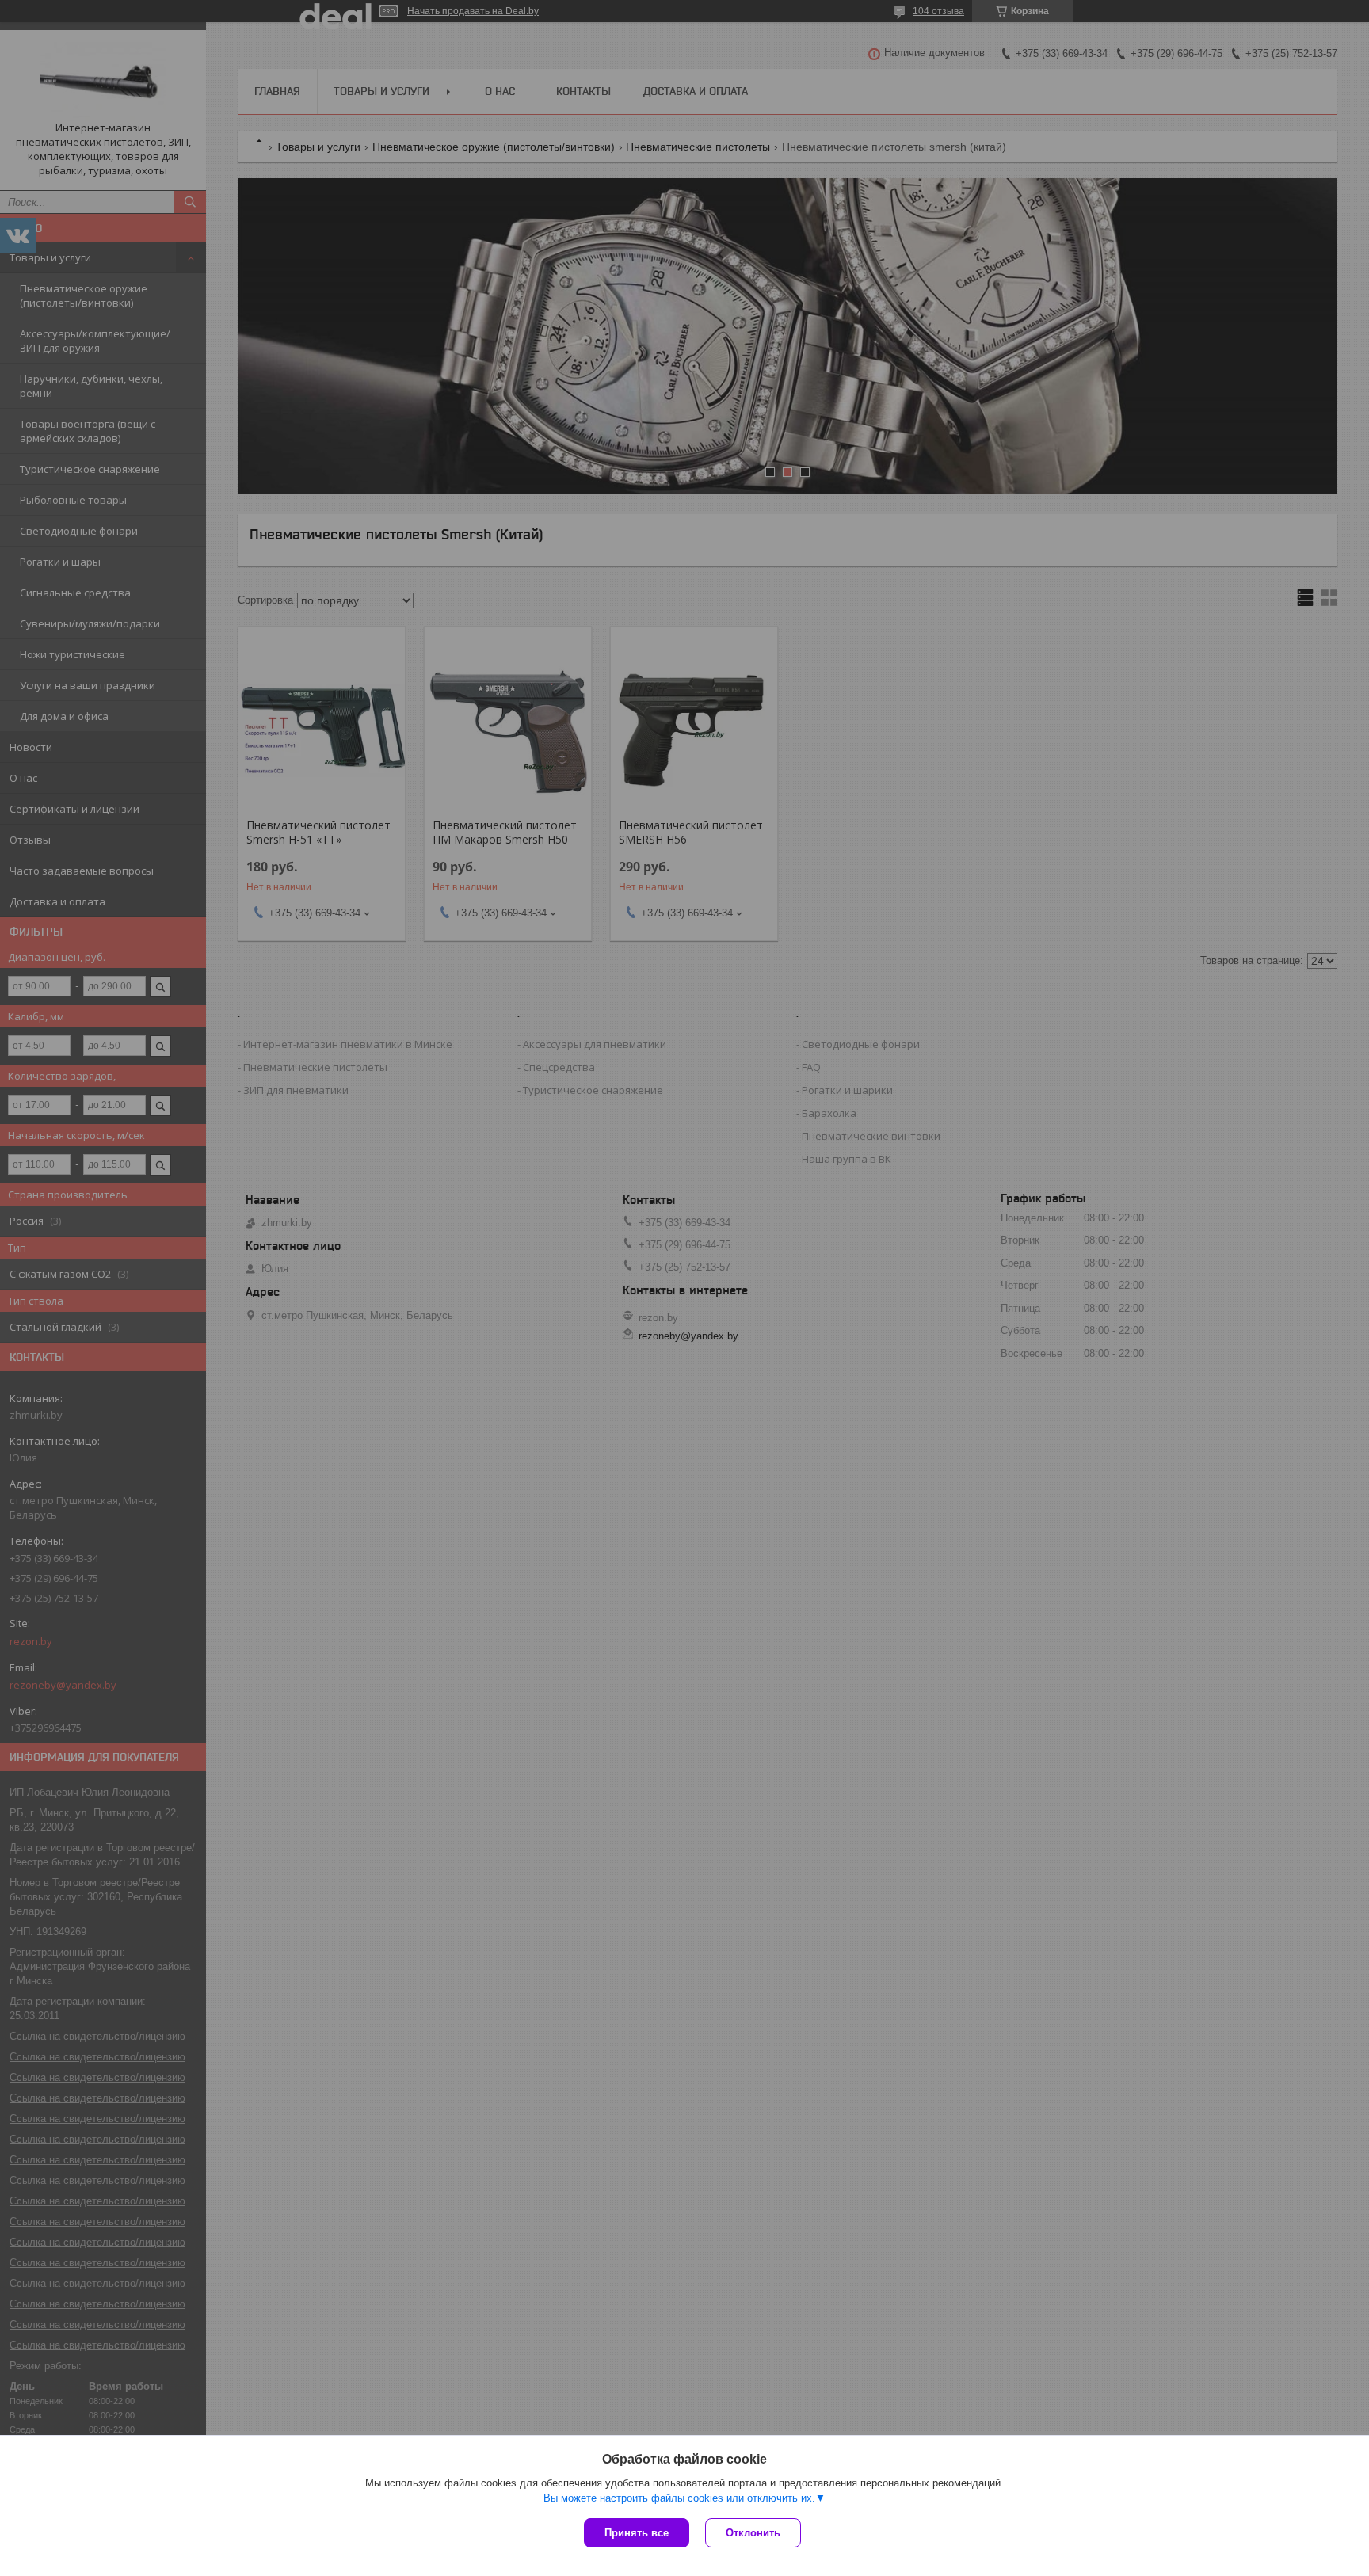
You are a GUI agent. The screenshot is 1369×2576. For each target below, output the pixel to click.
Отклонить (753, 2533)
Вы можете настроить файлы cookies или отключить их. (679, 2498)
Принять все (637, 2533)
